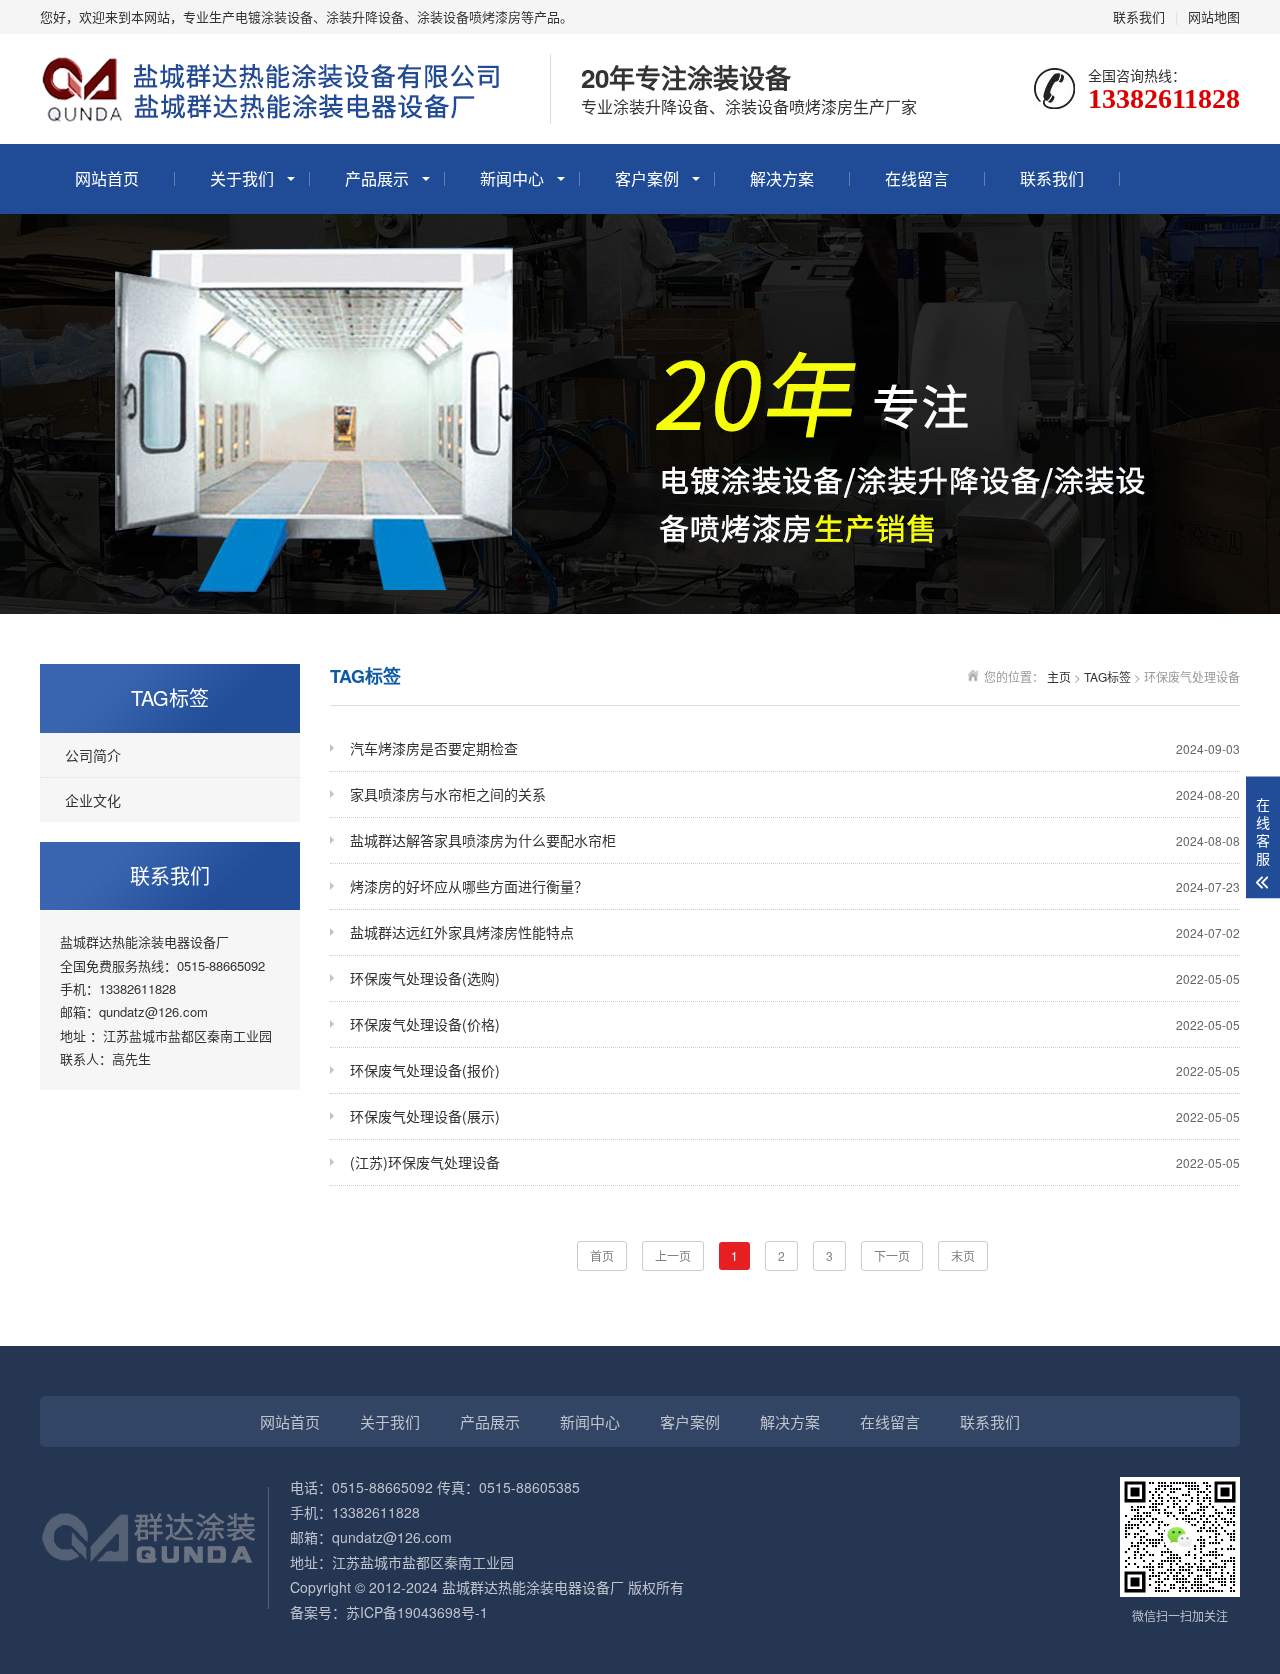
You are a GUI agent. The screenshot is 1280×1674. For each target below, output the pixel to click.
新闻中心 (512, 178)
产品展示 (377, 178)
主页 (1059, 676)
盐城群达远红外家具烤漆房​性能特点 (795, 932)
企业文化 (93, 800)
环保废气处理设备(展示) (795, 1116)
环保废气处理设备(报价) (795, 1070)
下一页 (892, 1255)
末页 (963, 1255)
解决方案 (782, 178)
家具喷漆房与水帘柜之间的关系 (795, 794)
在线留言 (917, 178)
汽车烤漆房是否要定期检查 (795, 748)
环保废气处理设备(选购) (795, 978)
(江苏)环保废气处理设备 (795, 1162)
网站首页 (107, 178)
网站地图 (1214, 16)
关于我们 (242, 178)
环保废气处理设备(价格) (795, 1024)
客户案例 (647, 178)
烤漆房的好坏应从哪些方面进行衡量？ (795, 886)
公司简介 (93, 755)
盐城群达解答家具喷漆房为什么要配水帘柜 (795, 840)
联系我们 (1139, 16)
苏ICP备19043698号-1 (417, 1612)
